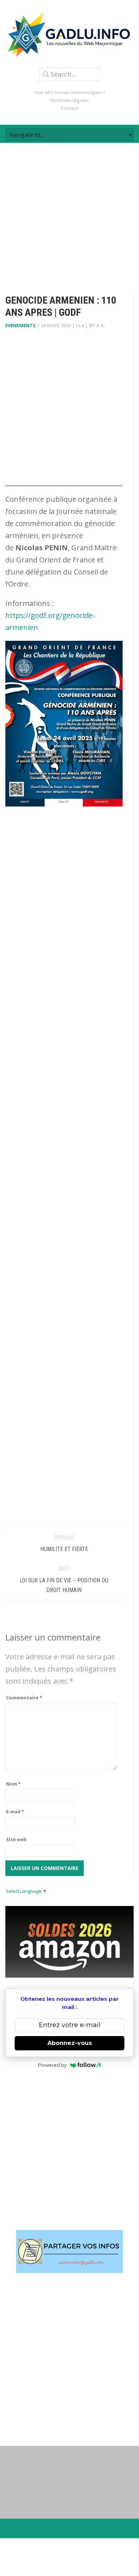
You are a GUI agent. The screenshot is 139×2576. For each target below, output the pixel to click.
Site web (16, 1839)
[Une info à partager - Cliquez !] (69, 2252)
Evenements (20, 325)
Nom (13, 1784)
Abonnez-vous (70, 2043)
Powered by (52, 2065)
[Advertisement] (69, 212)
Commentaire (24, 1697)
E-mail (15, 1812)
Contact (70, 108)
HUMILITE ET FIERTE (64, 1549)
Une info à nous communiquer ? (70, 92)
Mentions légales (70, 100)
